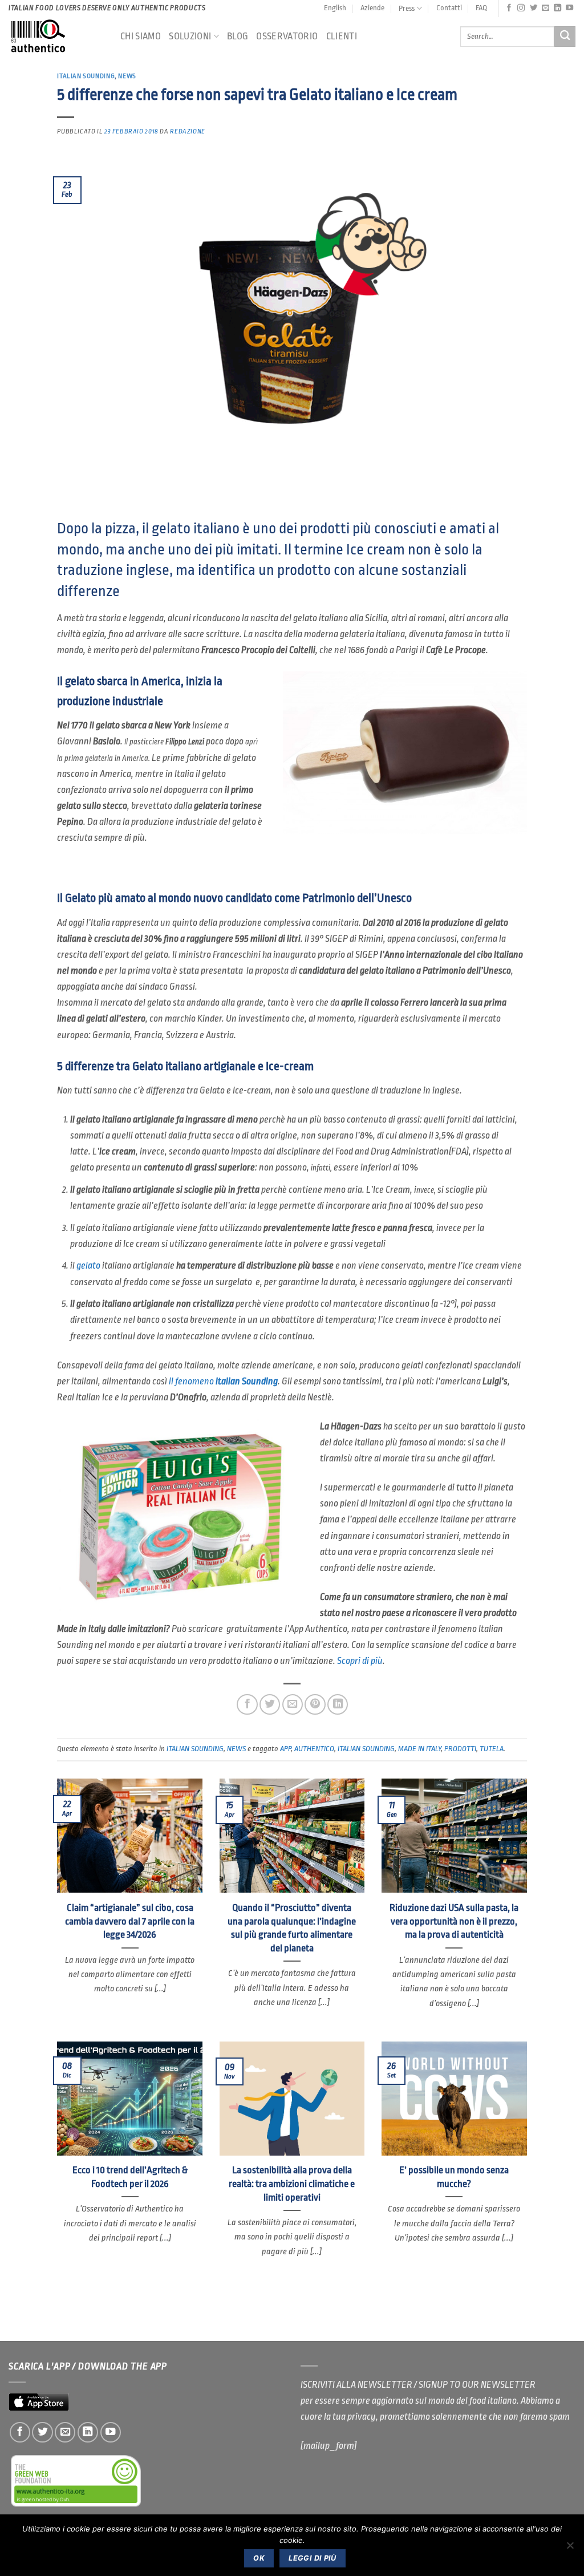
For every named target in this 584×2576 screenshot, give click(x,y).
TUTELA (492, 1749)
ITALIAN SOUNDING (86, 76)
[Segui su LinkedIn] (557, 8)
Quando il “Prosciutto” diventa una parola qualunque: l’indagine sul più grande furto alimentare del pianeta (292, 1928)
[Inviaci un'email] (546, 8)
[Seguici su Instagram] (521, 8)
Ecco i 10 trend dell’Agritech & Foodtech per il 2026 (130, 2177)
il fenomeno (223, 1381)
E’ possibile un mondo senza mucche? (454, 2177)
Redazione (188, 131)
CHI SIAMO (141, 36)
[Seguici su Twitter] (534, 8)
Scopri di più (360, 1661)
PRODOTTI (460, 1749)
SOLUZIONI (190, 36)
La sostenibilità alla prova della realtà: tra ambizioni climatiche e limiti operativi (292, 2184)
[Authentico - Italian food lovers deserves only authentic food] (56, 37)
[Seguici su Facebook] (509, 8)
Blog (238, 36)
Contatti (449, 8)
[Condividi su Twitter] (270, 1704)
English (335, 8)
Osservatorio (287, 36)
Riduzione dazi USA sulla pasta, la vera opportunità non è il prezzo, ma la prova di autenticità (454, 1921)
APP (285, 1749)
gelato (88, 1265)
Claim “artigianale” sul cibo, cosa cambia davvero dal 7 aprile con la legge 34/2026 (130, 1921)
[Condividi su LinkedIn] (338, 1704)
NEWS (127, 76)
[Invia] (565, 37)
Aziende (372, 8)
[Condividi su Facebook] (247, 1704)
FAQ (481, 8)
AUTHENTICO (314, 1749)
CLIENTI (342, 36)
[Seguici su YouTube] (569, 8)
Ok (259, 2558)
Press (407, 8)
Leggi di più (313, 2558)
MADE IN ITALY (419, 1749)
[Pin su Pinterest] (315, 1704)
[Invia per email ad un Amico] (293, 1704)
